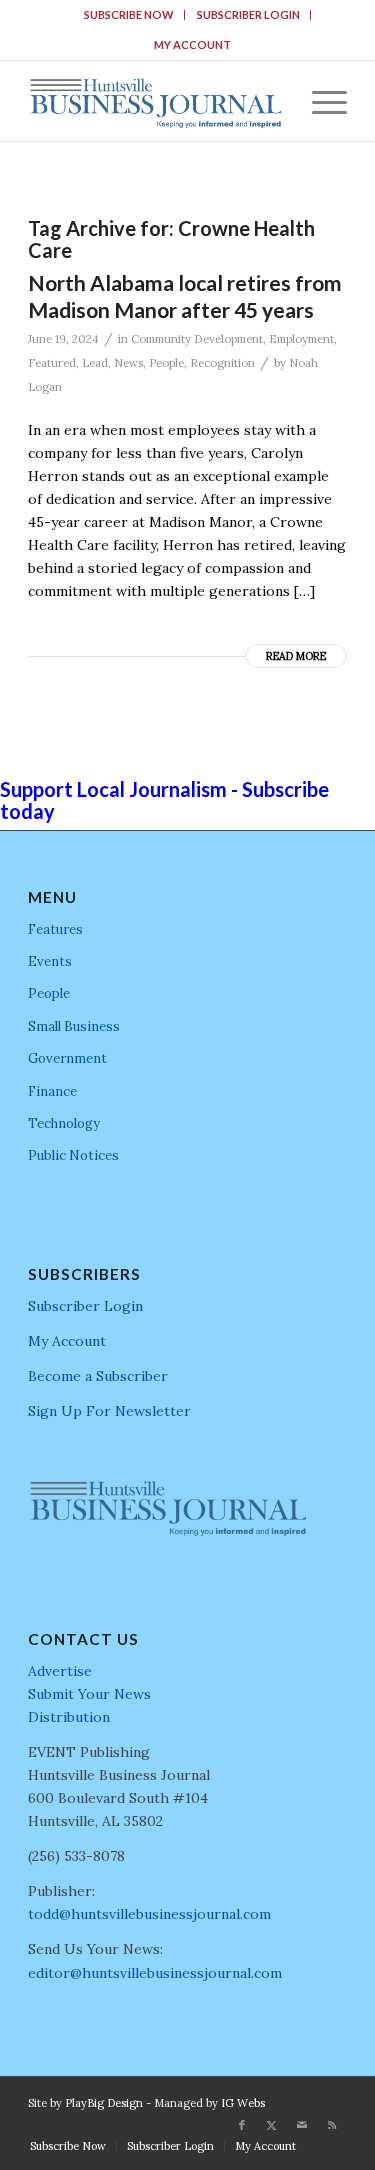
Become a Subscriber (98, 1376)
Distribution (69, 1717)
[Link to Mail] (302, 2125)
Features (55, 929)
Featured (52, 363)
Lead (95, 363)
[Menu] (319, 101)
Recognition (222, 363)
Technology (64, 1123)
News (128, 363)
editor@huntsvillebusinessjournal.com (155, 1973)
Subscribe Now (129, 14)
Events (50, 961)
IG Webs (243, 2103)
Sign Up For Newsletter (109, 1411)
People (166, 363)
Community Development (197, 339)
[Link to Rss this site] (332, 2125)
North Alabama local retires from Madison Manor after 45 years (185, 296)
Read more (296, 656)
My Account (192, 44)
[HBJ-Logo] (155, 101)
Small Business (74, 1026)
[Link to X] (272, 2125)
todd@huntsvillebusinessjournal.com (149, 1914)
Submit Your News (89, 1694)
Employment (301, 339)
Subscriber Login (248, 14)
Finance (52, 1091)
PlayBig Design (104, 2103)
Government (67, 1058)
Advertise (60, 1671)
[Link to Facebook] (242, 2125)
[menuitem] (129, 15)
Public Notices (73, 1155)
